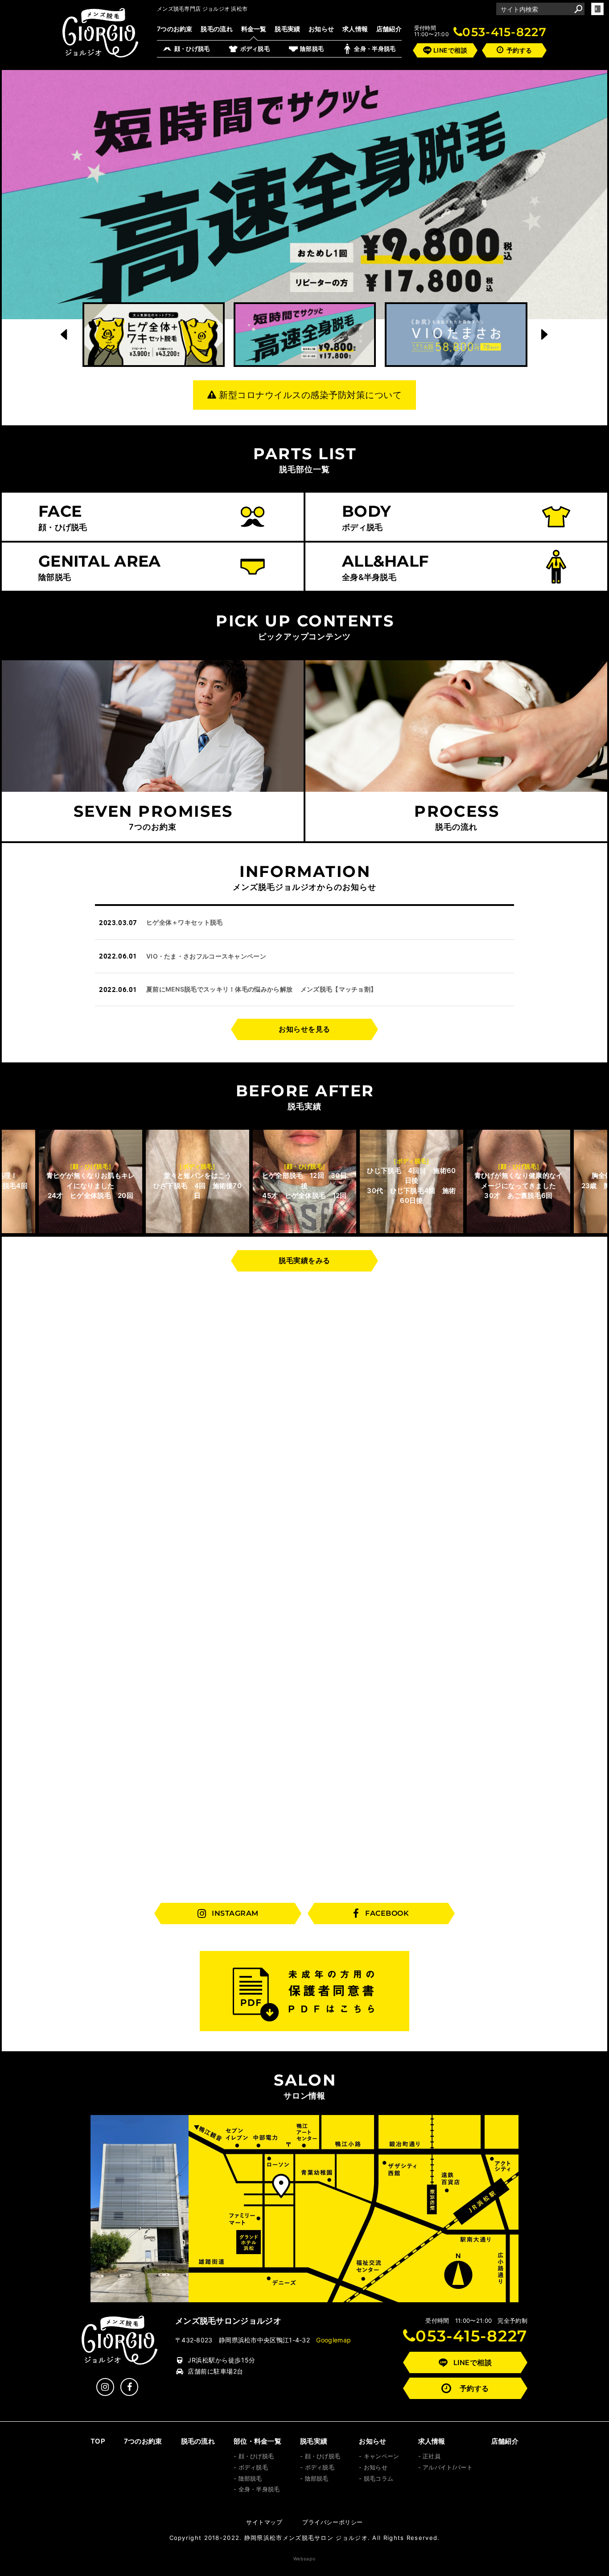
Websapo (304, 2559)
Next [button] (545, 334)
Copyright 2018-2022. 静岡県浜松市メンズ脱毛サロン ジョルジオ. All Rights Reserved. (305, 2538)
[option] (304, 195)
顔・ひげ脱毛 (256, 2456)
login (597, 9)
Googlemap (333, 2340)
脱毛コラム (379, 2478)
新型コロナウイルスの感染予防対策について (310, 395)
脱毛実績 (287, 29)
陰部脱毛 (250, 2478)
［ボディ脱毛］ (90, 1166)
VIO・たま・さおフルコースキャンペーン (206, 956)
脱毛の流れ (217, 29)
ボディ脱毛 (253, 2467)
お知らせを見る (304, 1029)
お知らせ (321, 29)
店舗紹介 (389, 29)
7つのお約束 (175, 29)
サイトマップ (264, 2522)
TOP (98, 2441)
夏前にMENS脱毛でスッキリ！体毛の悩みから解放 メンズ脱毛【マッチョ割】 (261, 989)
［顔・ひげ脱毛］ (198, 1166)
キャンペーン (381, 2456)
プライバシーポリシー (333, 2522)
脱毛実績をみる (304, 1260)
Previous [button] (65, 334)
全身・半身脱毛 (259, 2489)
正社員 (432, 2456)
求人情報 (355, 29)
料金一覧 (254, 29)
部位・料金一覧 (257, 2441)
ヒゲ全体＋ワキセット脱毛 (185, 922)
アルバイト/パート (448, 2467)
